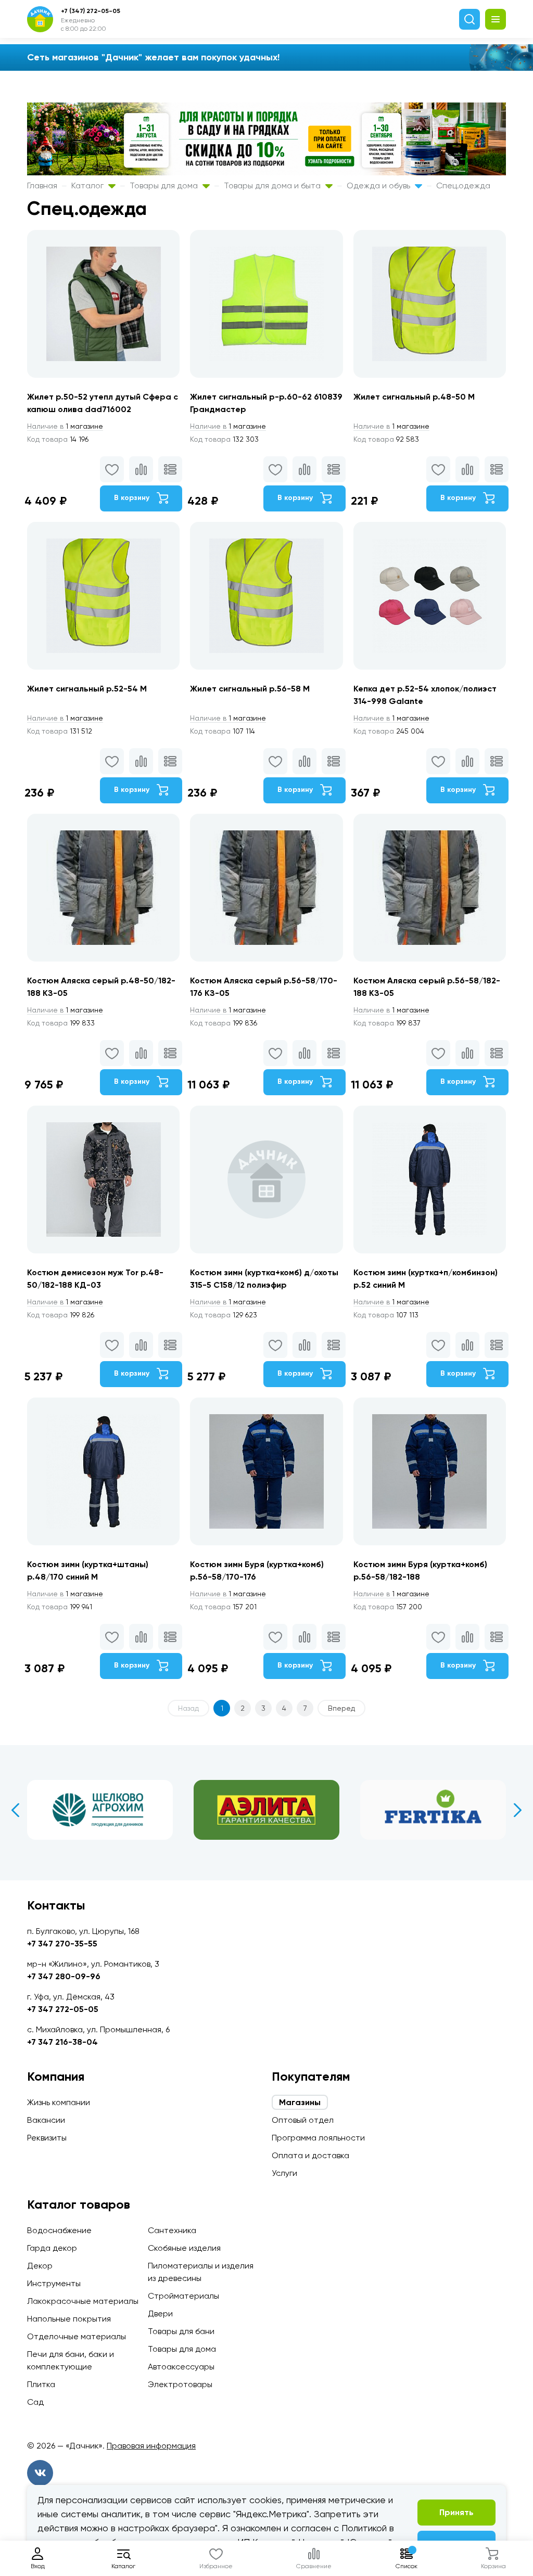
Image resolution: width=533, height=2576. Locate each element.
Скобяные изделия (184, 2248)
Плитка (41, 2384)
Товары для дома (165, 185)
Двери (160, 2314)
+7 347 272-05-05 (63, 2009)
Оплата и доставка (310, 2155)
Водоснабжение (59, 2230)
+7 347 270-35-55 (62, 1944)
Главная (42, 185)
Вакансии (46, 2120)
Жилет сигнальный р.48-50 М (414, 397)
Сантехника (172, 2230)
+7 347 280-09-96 (64, 1976)
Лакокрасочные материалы (83, 2301)
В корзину (133, 498)
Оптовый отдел (303, 2120)
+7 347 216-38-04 (62, 2042)
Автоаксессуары (181, 2367)
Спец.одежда (463, 185)
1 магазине (65, 426)
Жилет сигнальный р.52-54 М (87, 689)
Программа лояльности (318, 2138)
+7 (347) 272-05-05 (91, 11)
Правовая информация (151, 2446)
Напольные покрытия (69, 2319)
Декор (40, 2266)
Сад (35, 2402)
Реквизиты (47, 2138)
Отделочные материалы (77, 2336)
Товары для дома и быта (273, 185)
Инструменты (54, 2283)
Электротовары (180, 2384)
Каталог (88, 185)
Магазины (300, 2102)
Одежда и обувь (379, 185)
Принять (456, 2512)
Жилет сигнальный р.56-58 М (250, 689)
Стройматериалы (183, 2296)
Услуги (284, 2173)
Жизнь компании (59, 2102)
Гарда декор (52, 2248)
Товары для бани (181, 2331)
